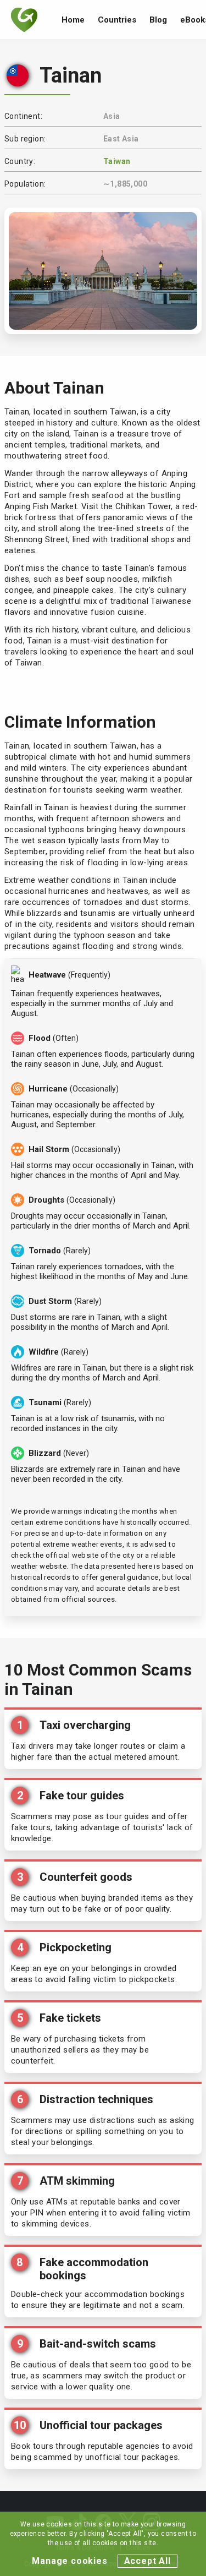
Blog (158, 20)
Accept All (147, 2561)
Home (73, 20)
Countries (117, 20)
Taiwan (117, 161)
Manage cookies (69, 2561)
